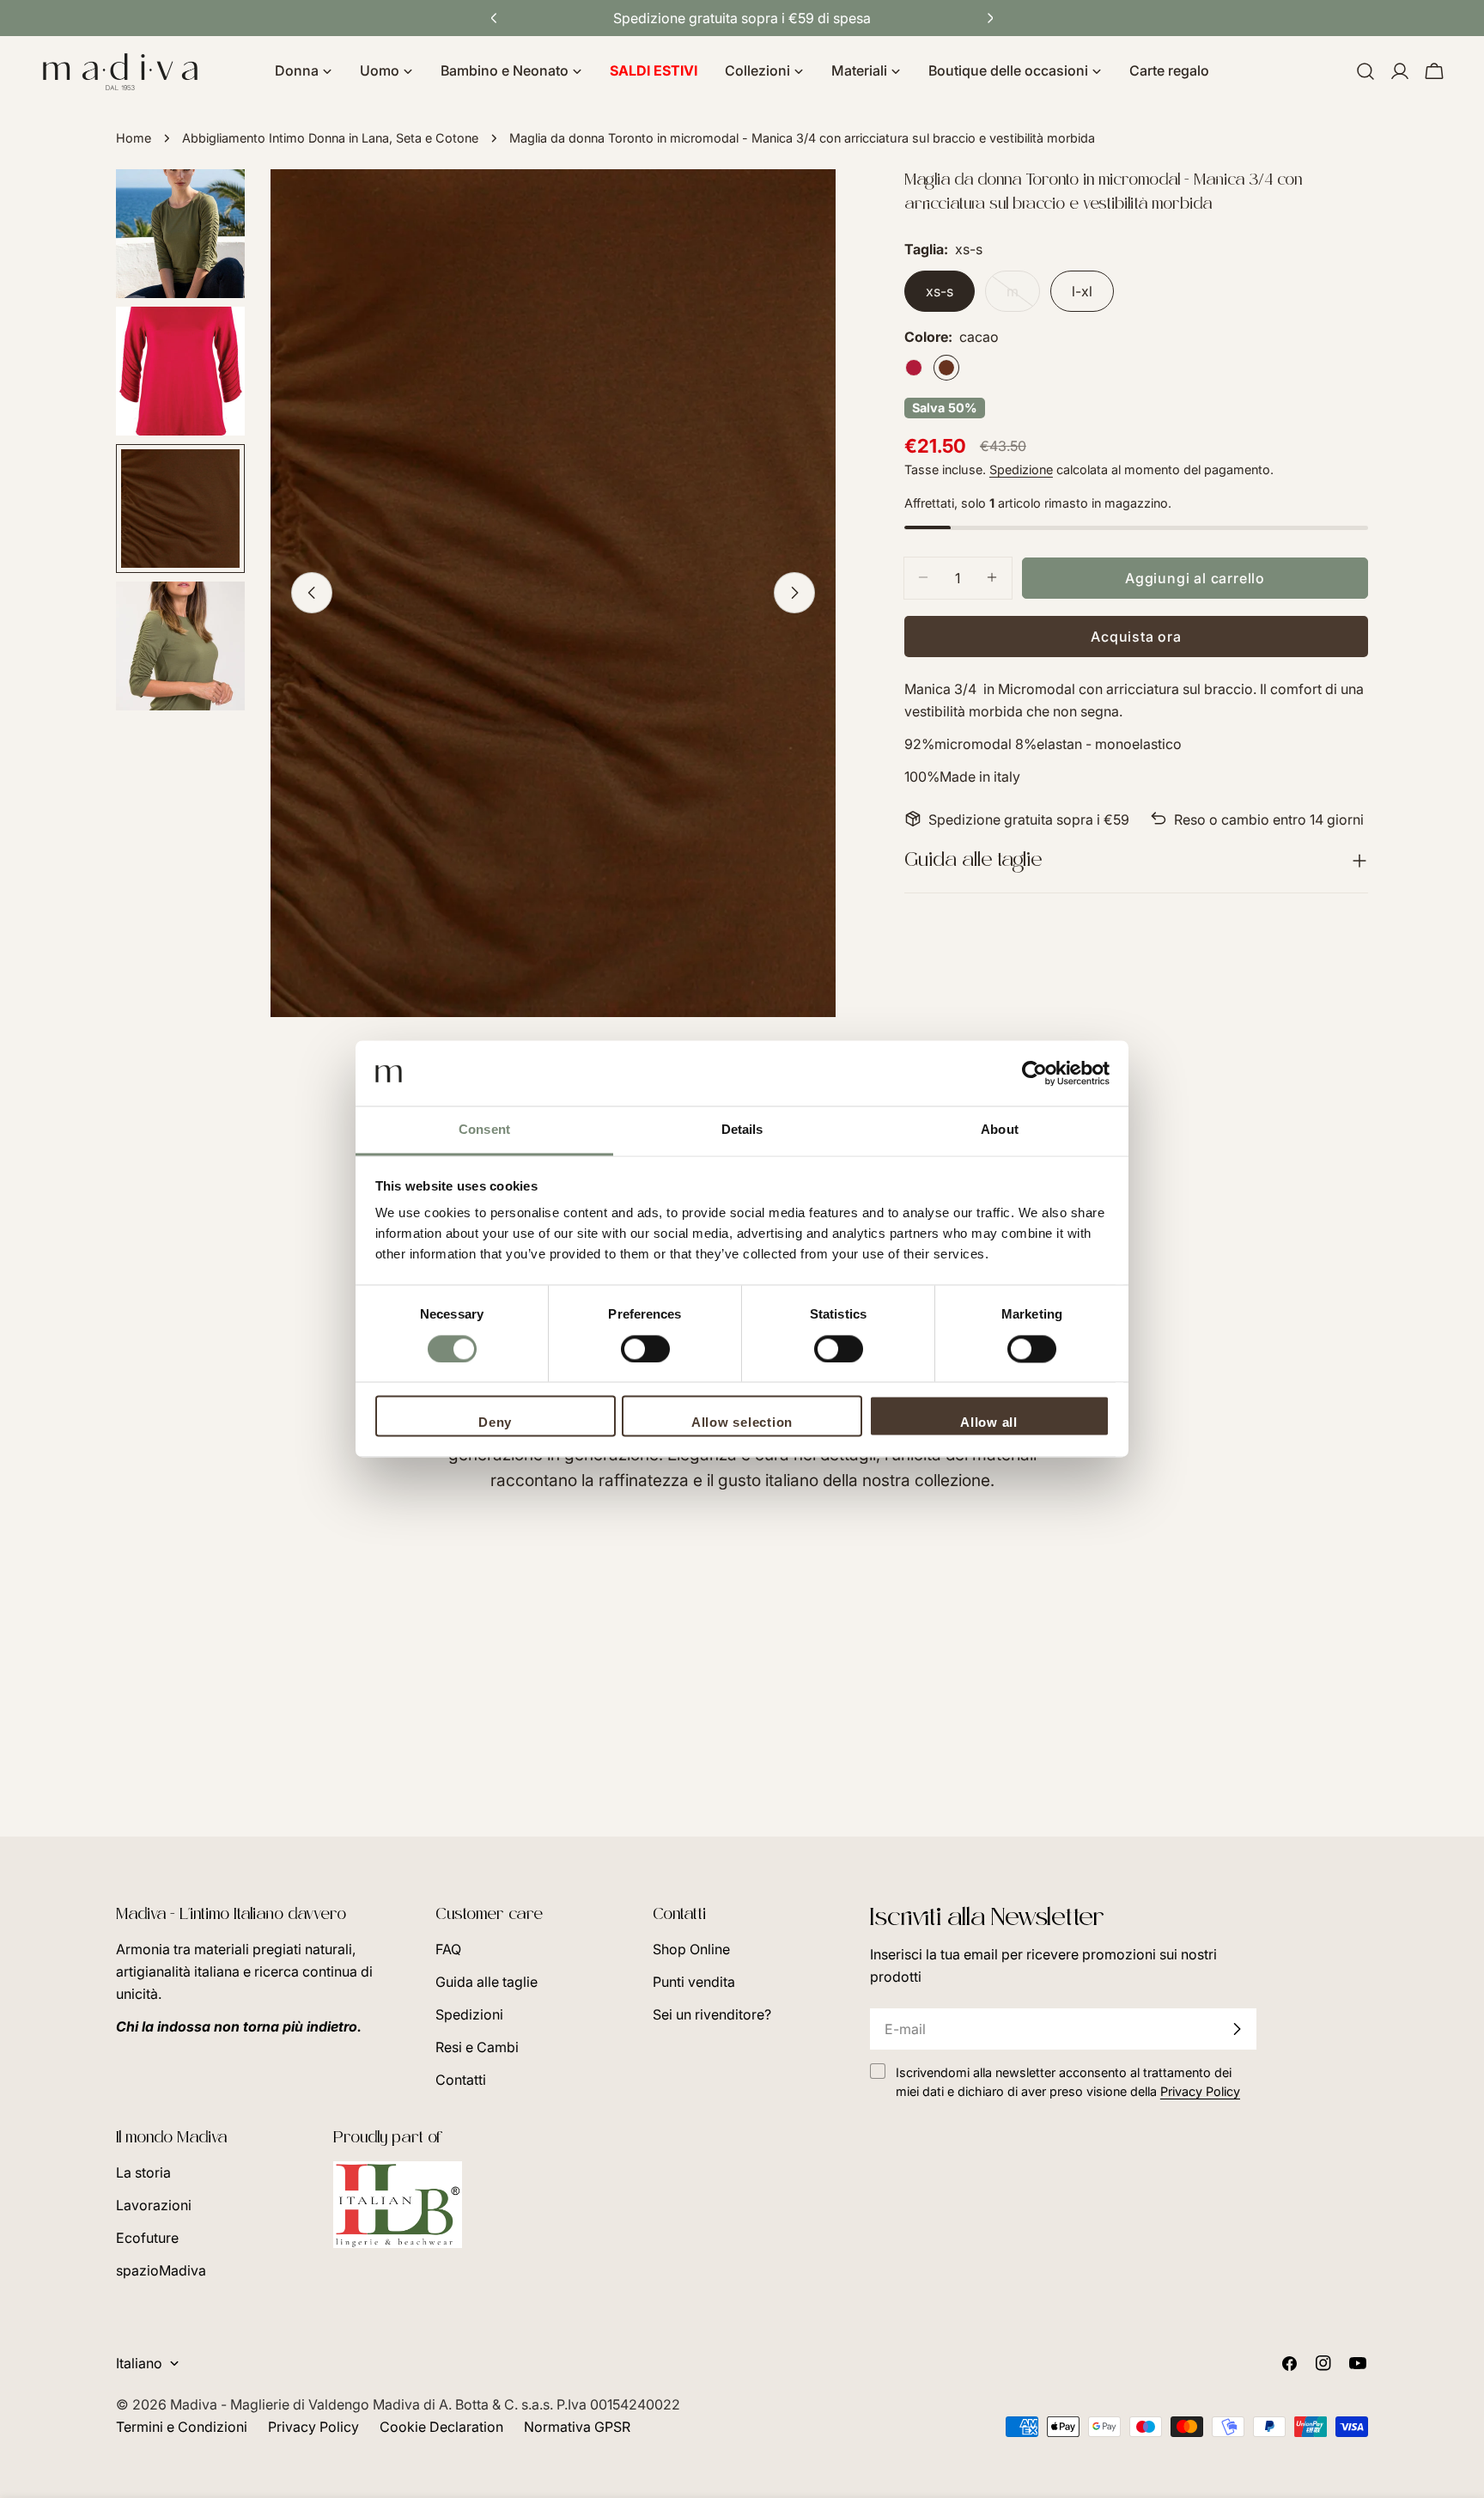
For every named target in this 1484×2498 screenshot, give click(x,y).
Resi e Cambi (477, 2047)
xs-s (940, 291)
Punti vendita (694, 1982)
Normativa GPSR (577, 2427)
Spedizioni (469, 2014)
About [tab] (1000, 1130)
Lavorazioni (154, 2205)
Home (134, 138)
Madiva (195, 2404)
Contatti (461, 2080)
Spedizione (1021, 469)
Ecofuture (147, 2238)
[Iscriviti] (1237, 2029)
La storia (143, 2172)
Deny (495, 1423)
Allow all (989, 1423)
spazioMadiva (161, 2270)
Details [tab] (742, 1130)
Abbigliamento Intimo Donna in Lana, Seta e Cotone (330, 138)
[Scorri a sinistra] (312, 593)
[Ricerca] (1365, 71)
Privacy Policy (313, 2427)
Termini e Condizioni (182, 2427)
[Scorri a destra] (794, 593)
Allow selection (742, 1423)
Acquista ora (1136, 636)
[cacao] (946, 368)
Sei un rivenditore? (712, 2014)
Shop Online (691, 1949)
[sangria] (914, 368)
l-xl (1082, 291)
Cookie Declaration (441, 2427)
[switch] (645, 1350)
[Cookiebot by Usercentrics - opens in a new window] (1034, 1074)
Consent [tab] (484, 1130)
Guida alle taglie (487, 1982)
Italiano (139, 2363)
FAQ (448, 1949)
